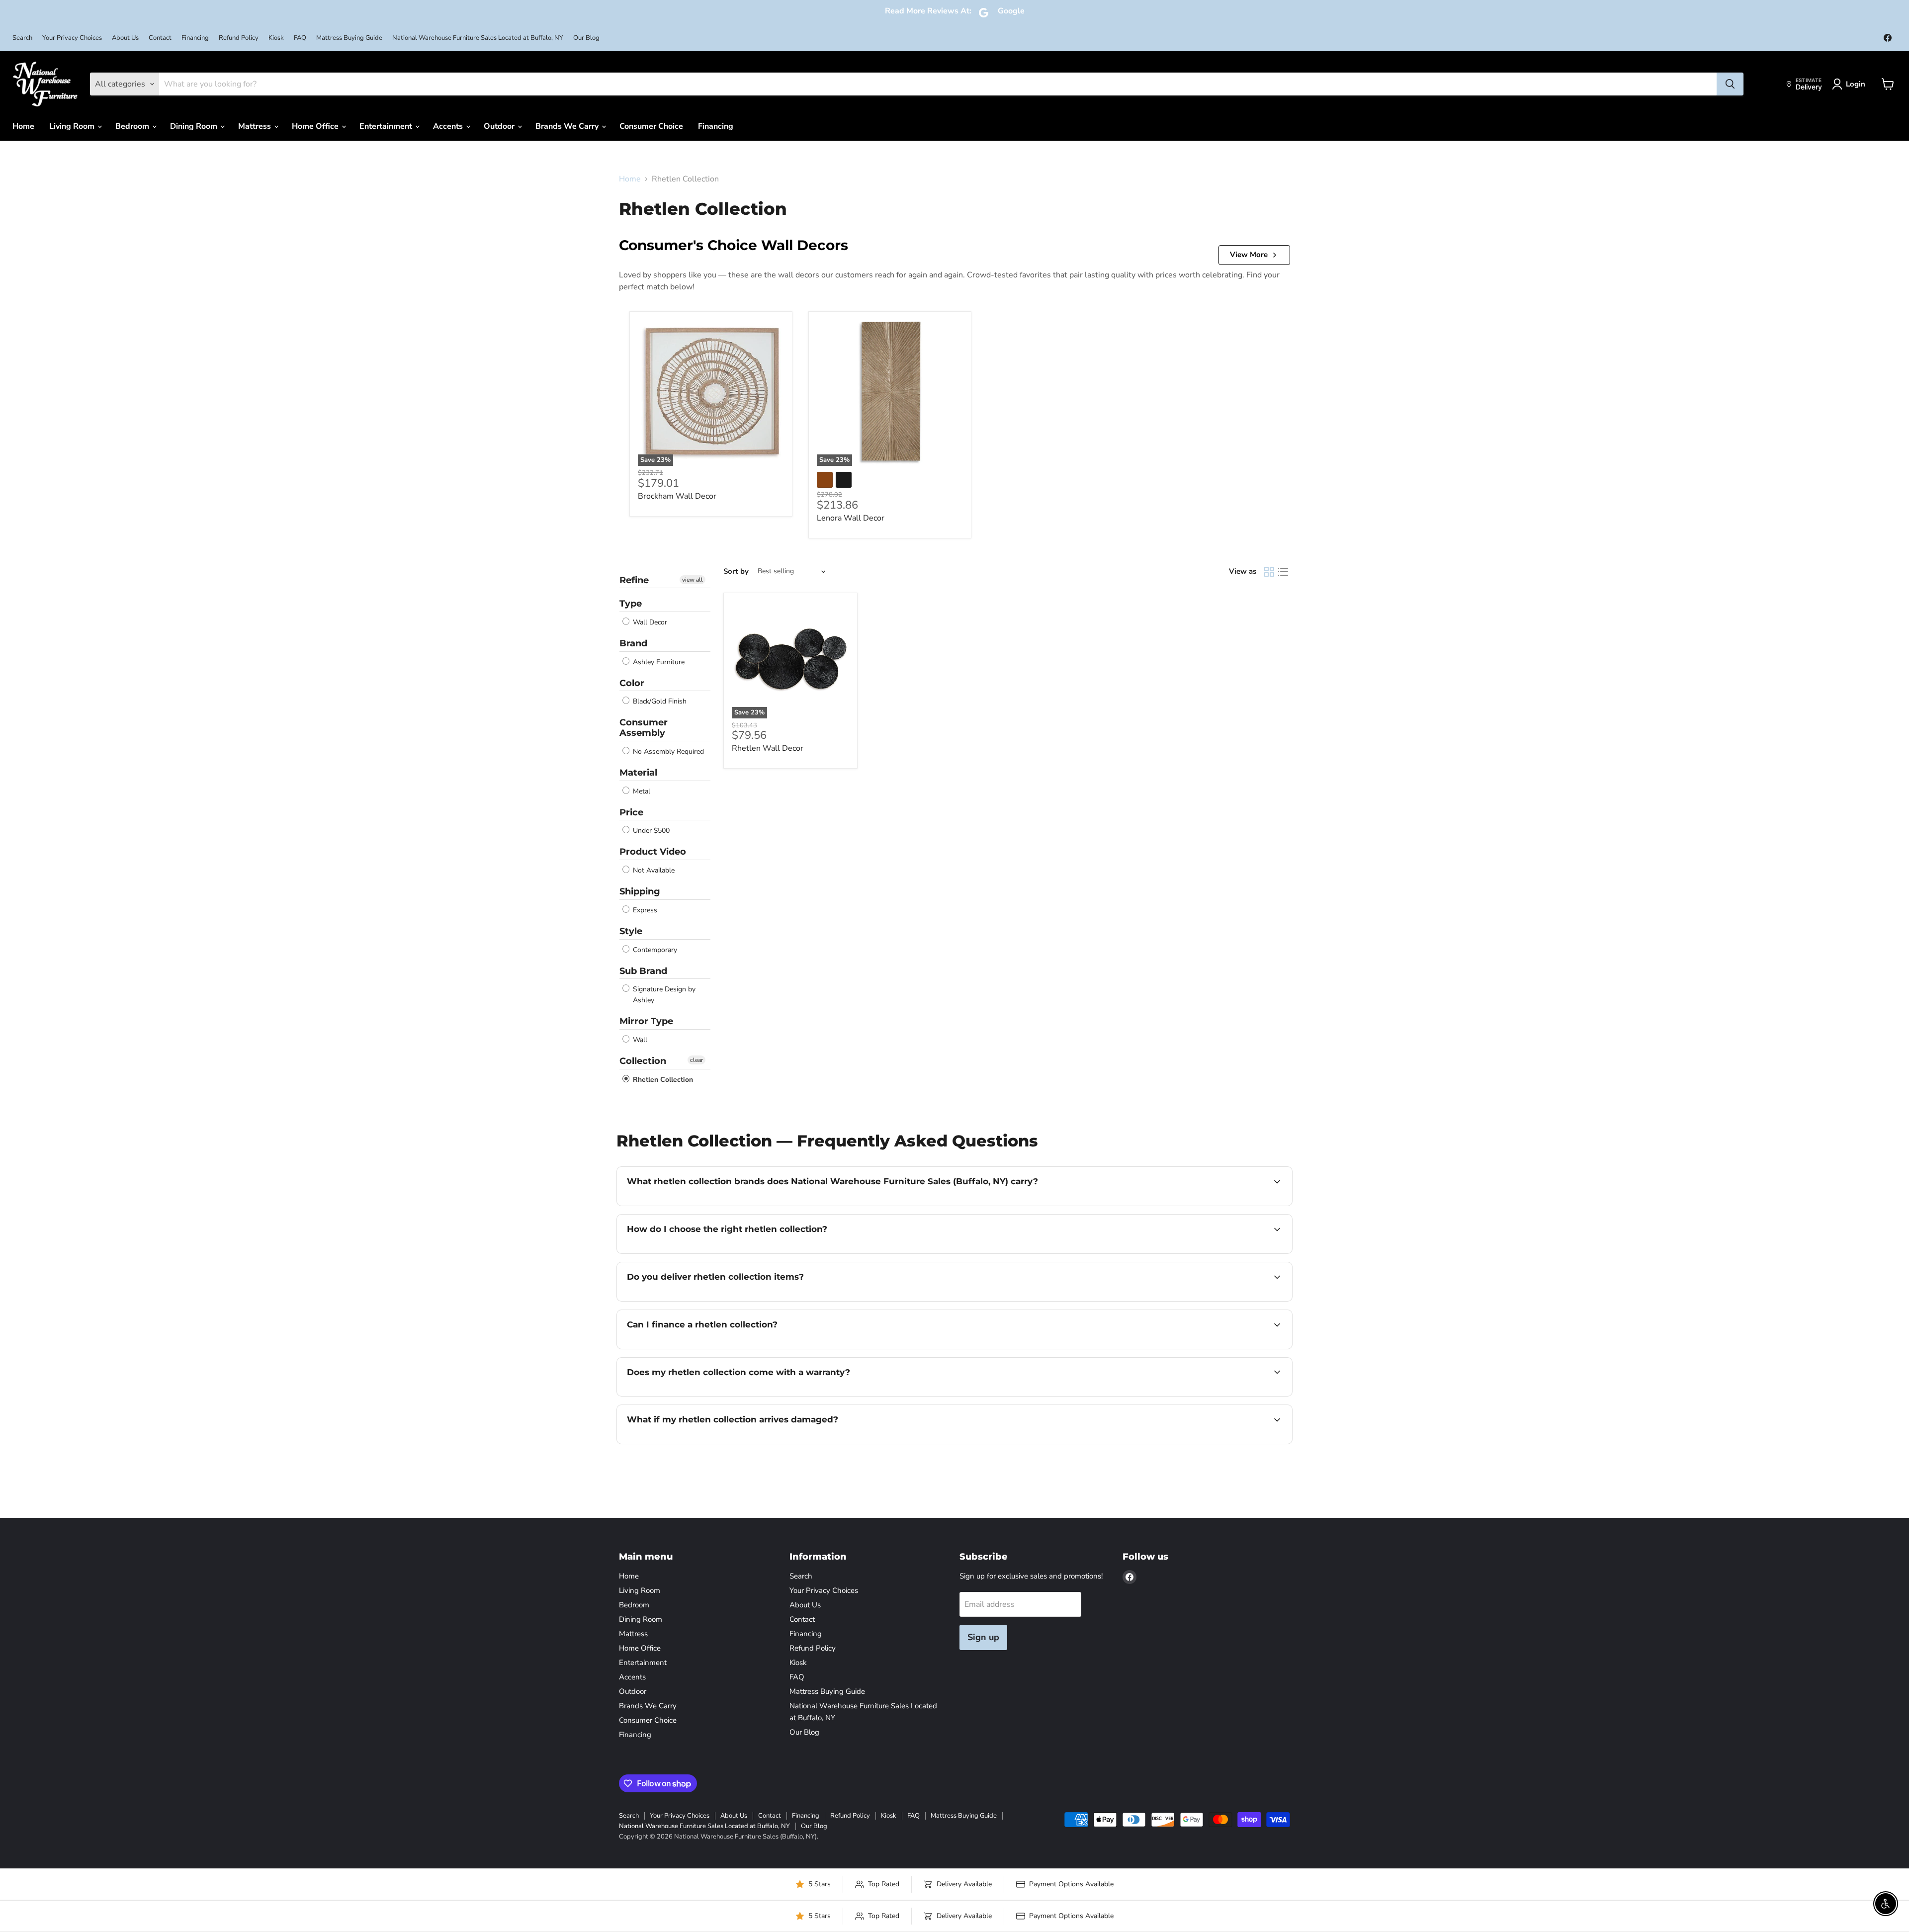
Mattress (256, 126)
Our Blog (586, 38)
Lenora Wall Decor (851, 518)
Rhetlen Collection (662, 1080)
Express (644, 910)
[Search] (1730, 84)
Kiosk (276, 38)
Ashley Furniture (658, 662)
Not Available (653, 870)
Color (632, 683)
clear (696, 1060)
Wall (639, 1040)
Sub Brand (643, 971)
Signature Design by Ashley (663, 995)
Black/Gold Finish (659, 701)
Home (23, 126)
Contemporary (654, 950)
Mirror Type (646, 1021)
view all (693, 580)
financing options (708, 1348)
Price (631, 812)
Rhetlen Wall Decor (768, 748)
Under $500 (650, 831)
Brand (633, 643)
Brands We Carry (568, 126)
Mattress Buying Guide (349, 38)
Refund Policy (239, 38)
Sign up (983, 1637)
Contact (160, 38)
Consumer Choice (651, 126)
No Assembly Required (667, 751)
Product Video (653, 852)
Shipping (640, 891)
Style (631, 931)
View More (1249, 255)
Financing (195, 38)
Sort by (736, 571)
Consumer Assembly (644, 728)
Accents (449, 126)
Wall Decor (649, 622)
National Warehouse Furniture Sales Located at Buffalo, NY (478, 38)
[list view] (1283, 572)
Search (22, 38)
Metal (641, 791)
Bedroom (133, 126)
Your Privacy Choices (72, 38)
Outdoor (500, 126)
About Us (125, 38)
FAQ (300, 38)
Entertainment (387, 126)
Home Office (316, 126)
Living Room (73, 126)
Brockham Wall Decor (677, 496)
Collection (643, 1061)
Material (638, 773)
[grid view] (1269, 572)
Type (631, 604)
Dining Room (195, 126)
